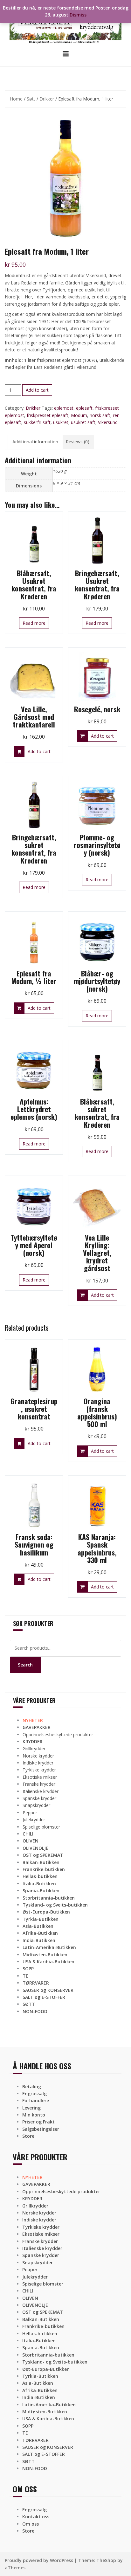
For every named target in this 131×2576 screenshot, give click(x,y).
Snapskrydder (36, 1805)
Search (25, 1665)
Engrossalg (34, 2093)
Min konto (34, 2115)
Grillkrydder (34, 1748)
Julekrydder (34, 1820)
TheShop (106, 2560)
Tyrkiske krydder (39, 1770)
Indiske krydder (38, 1763)
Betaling (32, 2087)
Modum (79, 415)
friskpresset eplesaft (48, 415)
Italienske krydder (41, 1791)
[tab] (35, 442)
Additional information (35, 442)
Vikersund (108, 422)
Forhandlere (36, 2100)
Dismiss (78, 15)
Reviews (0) (78, 442)
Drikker (47, 99)
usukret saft (83, 422)
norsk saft (100, 415)
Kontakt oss (36, 2517)
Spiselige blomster (41, 1827)
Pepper (30, 1813)
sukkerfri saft (37, 422)
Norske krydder (38, 1756)
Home (16, 99)
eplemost (64, 408)
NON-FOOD (35, 2011)
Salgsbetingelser (41, 2129)
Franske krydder (39, 1784)
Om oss (31, 2524)
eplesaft (84, 408)
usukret (61, 422)
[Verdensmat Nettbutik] (65, 24)
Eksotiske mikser (40, 1777)
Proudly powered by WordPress (39, 2560)
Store (28, 2136)
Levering (31, 2108)
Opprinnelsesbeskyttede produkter (58, 1735)
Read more (34, 623)
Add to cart (37, 390)
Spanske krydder (39, 1798)
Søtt (31, 99)
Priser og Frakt (38, 2122)
